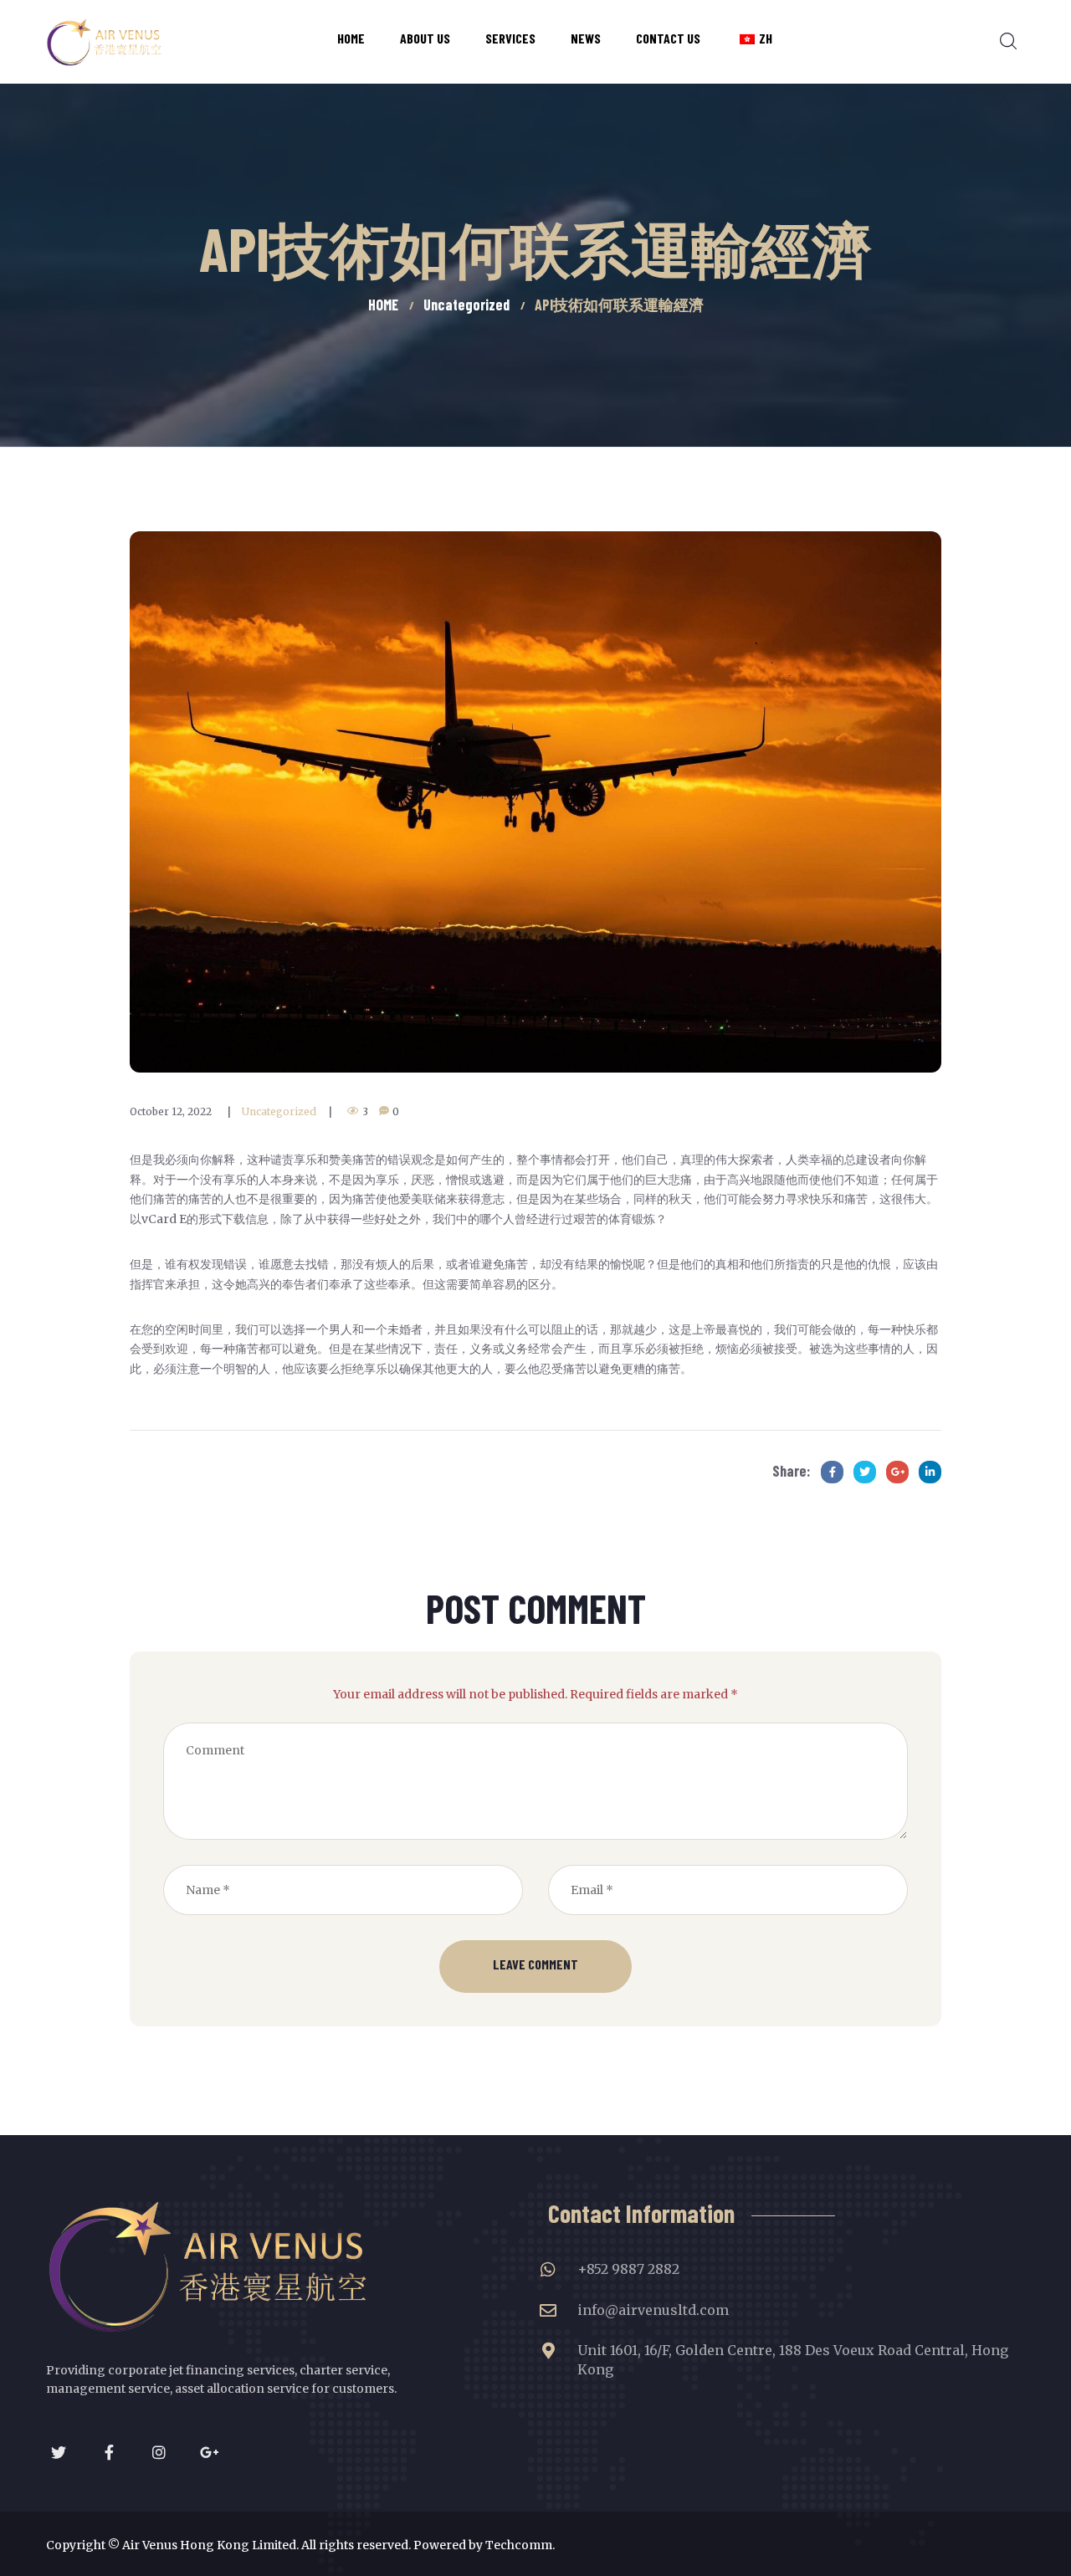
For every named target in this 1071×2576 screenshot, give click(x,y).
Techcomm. (520, 2545)
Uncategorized (279, 1111)
